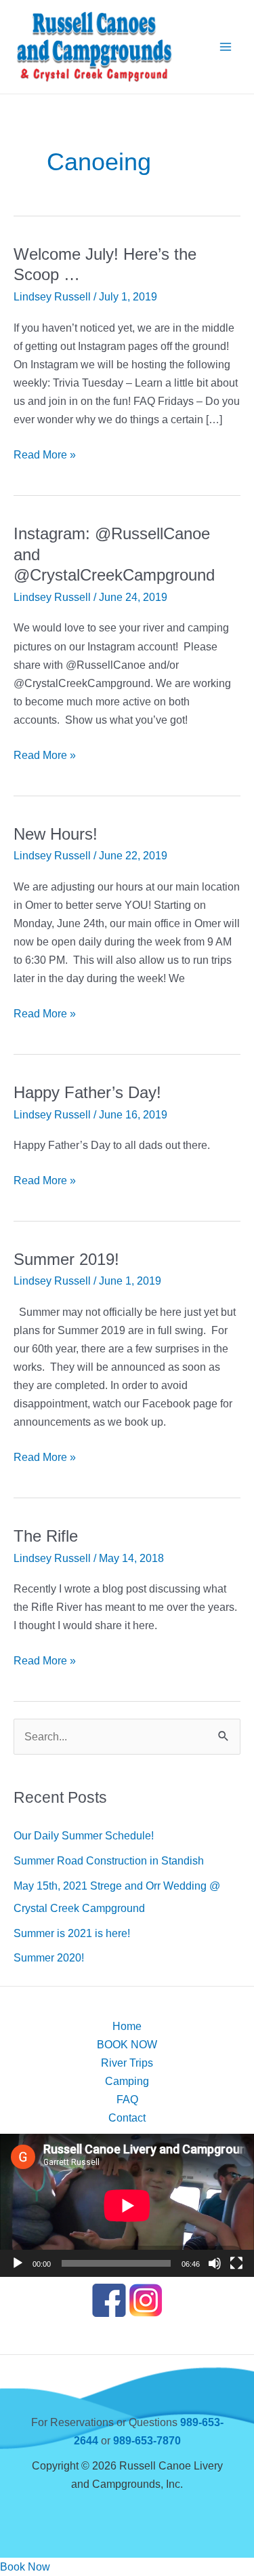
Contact (127, 2118)
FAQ (127, 2099)
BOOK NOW (127, 2044)
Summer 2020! (49, 1957)
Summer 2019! (66, 1260)
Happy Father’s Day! (87, 1093)
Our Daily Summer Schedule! (84, 1835)
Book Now (25, 2567)
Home (127, 2026)
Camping (127, 2081)
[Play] (18, 2263)
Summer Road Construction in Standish (109, 1860)
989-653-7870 (147, 2440)
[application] (127, 2205)
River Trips (127, 2063)
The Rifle (46, 1536)
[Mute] (215, 2263)
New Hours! (56, 834)
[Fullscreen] (236, 2263)
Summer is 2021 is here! (72, 1933)
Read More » (45, 456)
